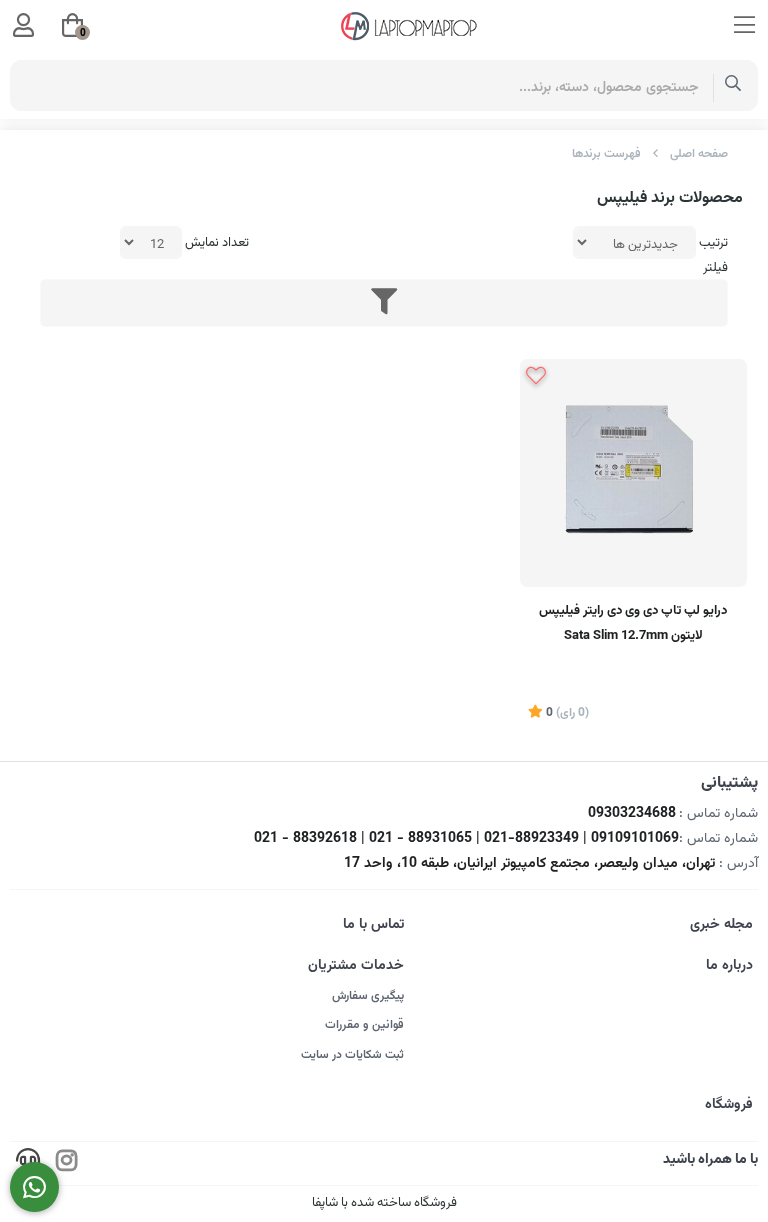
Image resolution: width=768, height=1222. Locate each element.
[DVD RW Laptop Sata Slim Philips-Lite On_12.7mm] (633, 472)
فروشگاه (729, 1105)
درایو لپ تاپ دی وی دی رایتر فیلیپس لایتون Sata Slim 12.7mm (633, 623)
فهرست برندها (606, 154)
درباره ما (729, 966)
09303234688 (632, 814)
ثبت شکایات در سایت (352, 1055)
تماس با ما (373, 925)
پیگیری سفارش (368, 996)
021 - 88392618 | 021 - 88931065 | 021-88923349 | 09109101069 (466, 839)
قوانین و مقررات (364, 1025)
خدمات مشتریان (356, 966)
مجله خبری (721, 925)
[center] (733, 85)
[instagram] (67, 1163)
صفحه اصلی (699, 154)
